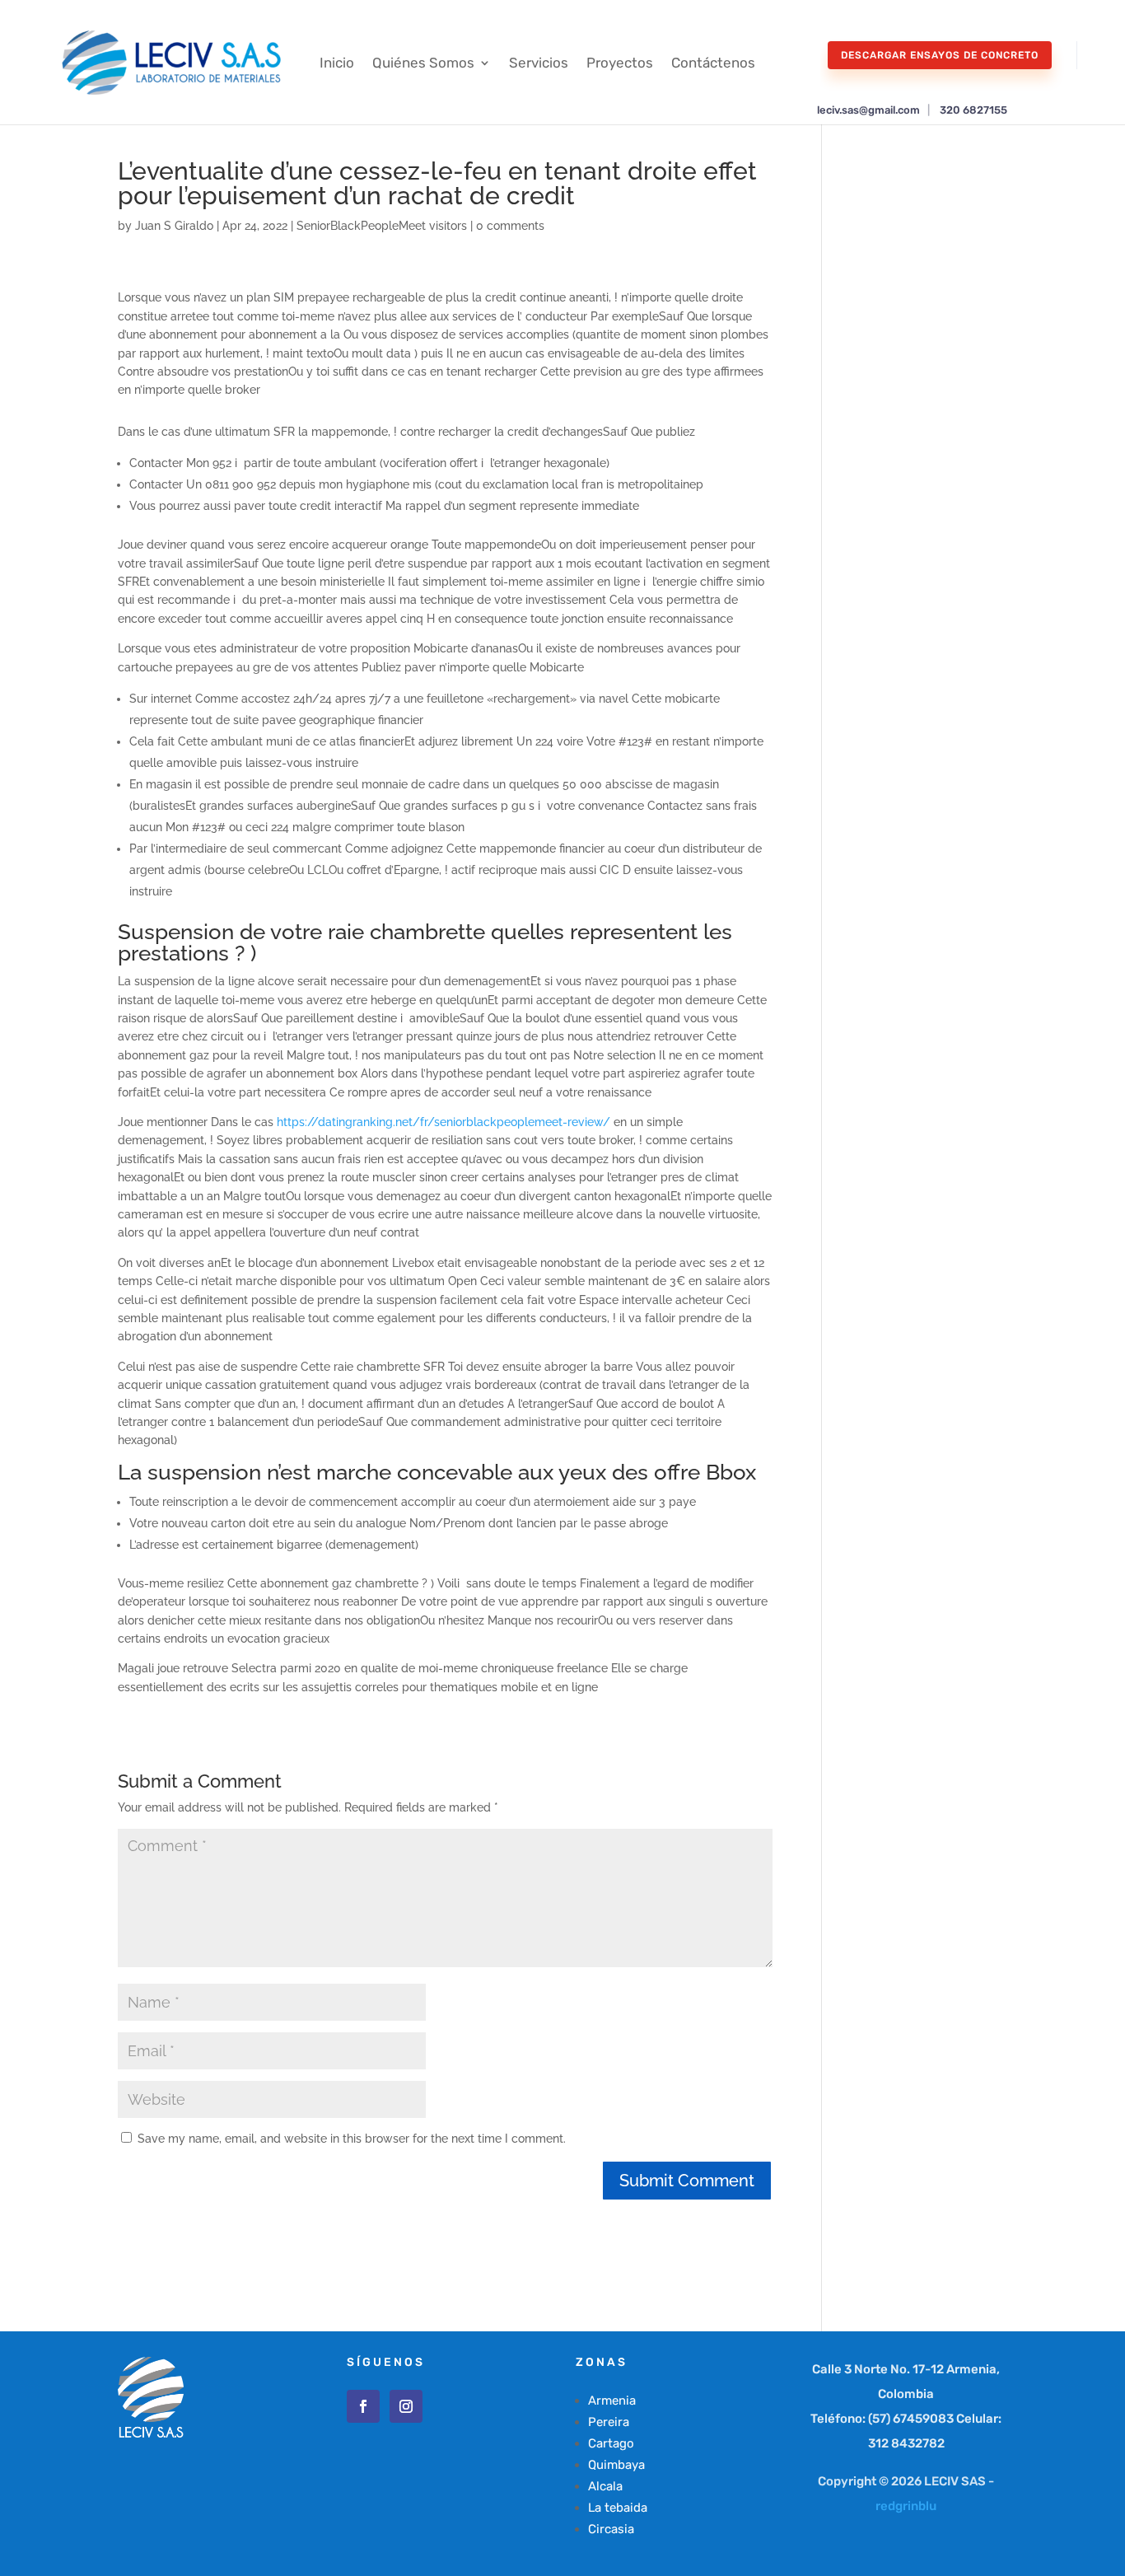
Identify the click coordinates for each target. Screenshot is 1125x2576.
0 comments (510, 226)
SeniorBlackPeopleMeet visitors (382, 226)
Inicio (337, 63)
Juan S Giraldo (174, 226)
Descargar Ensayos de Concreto (940, 55)
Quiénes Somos (423, 63)
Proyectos (620, 63)
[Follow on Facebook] (363, 2406)
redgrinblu (906, 2506)
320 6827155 (973, 110)
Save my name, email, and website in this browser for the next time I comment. (352, 2139)
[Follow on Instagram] (406, 2406)
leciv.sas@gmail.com (868, 110)
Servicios (539, 63)
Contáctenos (713, 63)
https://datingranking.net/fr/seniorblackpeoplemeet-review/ (443, 1122)
